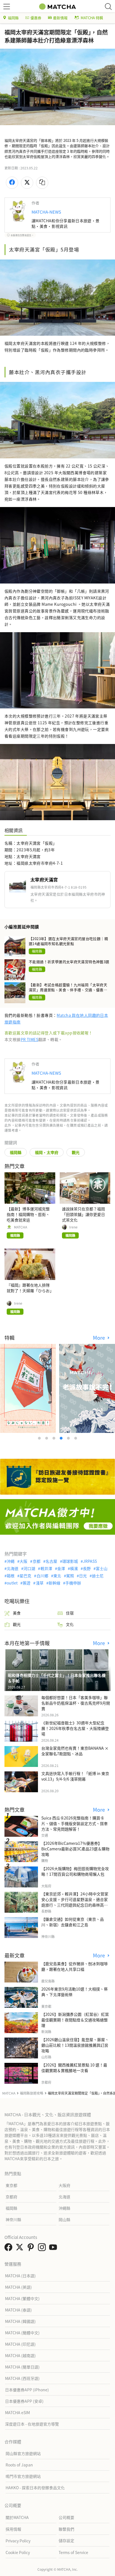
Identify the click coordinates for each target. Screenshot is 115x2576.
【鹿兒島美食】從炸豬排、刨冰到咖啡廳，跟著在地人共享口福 (75, 1966)
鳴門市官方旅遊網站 (23, 2476)
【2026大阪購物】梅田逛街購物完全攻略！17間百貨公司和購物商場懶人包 (75, 1871)
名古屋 (51, 1561)
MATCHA (21, 1227)
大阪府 (64, 2185)
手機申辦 (73, 1583)
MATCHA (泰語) (18, 2310)
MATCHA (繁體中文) (22, 2298)
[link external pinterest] (32, 2249)
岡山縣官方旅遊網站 (23, 2453)
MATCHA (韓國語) (20, 2321)
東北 (57, 1576)
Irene (73, 1227)
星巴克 (25, 1576)
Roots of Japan (19, 2465)
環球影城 (70, 1561)
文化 (70, 1624)
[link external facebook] (9, 2249)
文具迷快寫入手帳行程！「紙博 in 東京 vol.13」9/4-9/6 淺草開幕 (75, 1776)
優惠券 (36, 18)
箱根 (11, 1576)
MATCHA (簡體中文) (22, 2333)
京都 (36, 1561)
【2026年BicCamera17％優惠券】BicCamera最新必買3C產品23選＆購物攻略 (75, 1849)
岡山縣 (64, 2219)
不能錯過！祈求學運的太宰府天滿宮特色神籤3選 (69, 962)
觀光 (76, 1152)
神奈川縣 (13, 2219)
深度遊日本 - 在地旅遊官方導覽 (32, 2424)
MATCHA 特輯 (92, 18)
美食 (17, 1613)
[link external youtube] (54, 2249)
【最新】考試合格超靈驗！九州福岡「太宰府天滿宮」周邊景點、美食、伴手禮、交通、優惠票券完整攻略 (68, 987)
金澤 (61, 1568)
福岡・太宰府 (47, 1152)
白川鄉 (42, 1576)
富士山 (102, 1568)
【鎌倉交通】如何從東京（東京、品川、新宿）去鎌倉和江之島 (73, 1922)
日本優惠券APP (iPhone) (27, 2390)
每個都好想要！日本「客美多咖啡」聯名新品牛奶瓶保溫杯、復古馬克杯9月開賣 (76, 1703)
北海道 (13, 1568)
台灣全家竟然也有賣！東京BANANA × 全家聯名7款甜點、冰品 (75, 1751)
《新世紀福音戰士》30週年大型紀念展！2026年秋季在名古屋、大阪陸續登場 (75, 1728)
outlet (12, 1583)
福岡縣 (13, 18)
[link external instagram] (43, 2249)
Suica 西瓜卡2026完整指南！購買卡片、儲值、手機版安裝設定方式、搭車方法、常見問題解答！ (75, 1823)
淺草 (39, 1583)
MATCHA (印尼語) (20, 2344)
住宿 (70, 1613)
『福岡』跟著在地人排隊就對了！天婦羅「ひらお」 (30, 1288)
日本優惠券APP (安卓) (24, 2401)
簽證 (27, 1583)
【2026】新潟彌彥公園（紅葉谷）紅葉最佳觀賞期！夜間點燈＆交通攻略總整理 (75, 2020)
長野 (87, 1568)
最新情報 (60, 18)
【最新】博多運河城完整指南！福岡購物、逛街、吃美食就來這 (28, 1214)
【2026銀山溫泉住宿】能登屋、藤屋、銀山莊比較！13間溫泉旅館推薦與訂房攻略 (75, 2045)
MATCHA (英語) (18, 2287)
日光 (83, 1576)
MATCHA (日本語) (20, 2276)
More (100, 1338)
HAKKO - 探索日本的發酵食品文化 (35, 2488)
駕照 (70, 1576)
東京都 (11, 2185)
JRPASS (90, 1561)
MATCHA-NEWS (46, 212)
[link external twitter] (21, 2249)
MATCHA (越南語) (20, 2355)
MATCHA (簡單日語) (22, 2367)
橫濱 (74, 1568)
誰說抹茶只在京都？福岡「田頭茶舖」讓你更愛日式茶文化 (83, 1214)
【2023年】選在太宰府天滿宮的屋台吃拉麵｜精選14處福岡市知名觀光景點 (68, 941)
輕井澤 (46, 1568)
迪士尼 (98, 1576)
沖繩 (11, 1561)
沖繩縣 (64, 2208)
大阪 (23, 1561)
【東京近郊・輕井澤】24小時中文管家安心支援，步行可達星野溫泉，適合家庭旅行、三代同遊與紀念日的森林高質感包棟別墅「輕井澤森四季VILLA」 (75, 1902)
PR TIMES (29, 1039)
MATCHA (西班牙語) (22, 2378)
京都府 (11, 2197)
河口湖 (29, 1568)
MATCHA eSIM (17, 2412)
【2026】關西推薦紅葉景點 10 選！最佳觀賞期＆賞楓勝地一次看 (74, 2068)
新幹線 (54, 1583)
